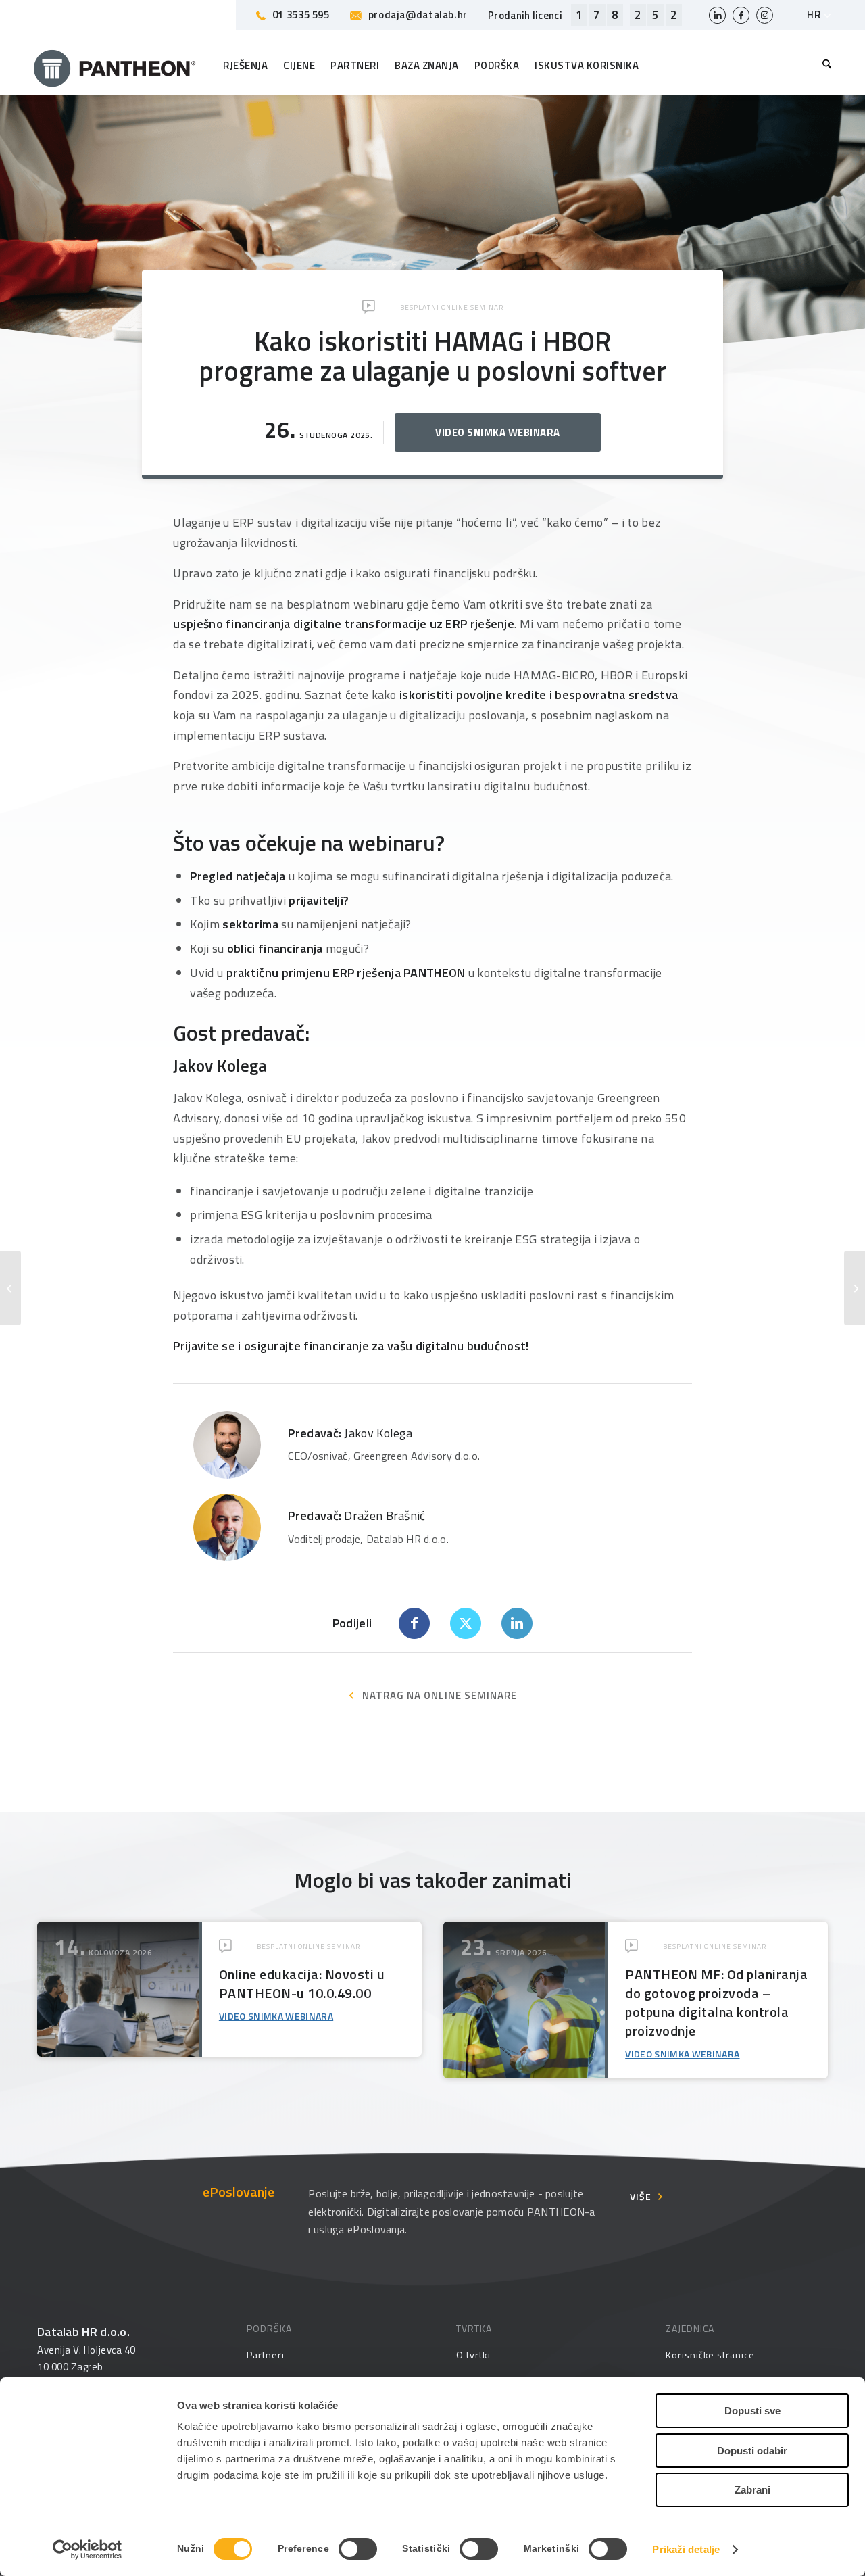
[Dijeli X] (466, 1623)
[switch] (358, 2549)
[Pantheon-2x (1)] (115, 66)
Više (641, 2196)
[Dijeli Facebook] (414, 1623)
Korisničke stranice (710, 2355)
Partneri (265, 2355)
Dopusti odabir (752, 2451)
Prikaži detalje (686, 2549)
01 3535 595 (301, 15)
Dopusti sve (752, 2411)
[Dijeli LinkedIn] (517, 1623)
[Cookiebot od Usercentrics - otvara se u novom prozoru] (88, 2550)
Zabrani (752, 2490)
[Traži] (823, 66)
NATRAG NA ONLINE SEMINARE (440, 1695)
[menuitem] (823, 66)
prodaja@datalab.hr (418, 15)
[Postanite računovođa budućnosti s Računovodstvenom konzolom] (10, 1288)
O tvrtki (473, 2355)
